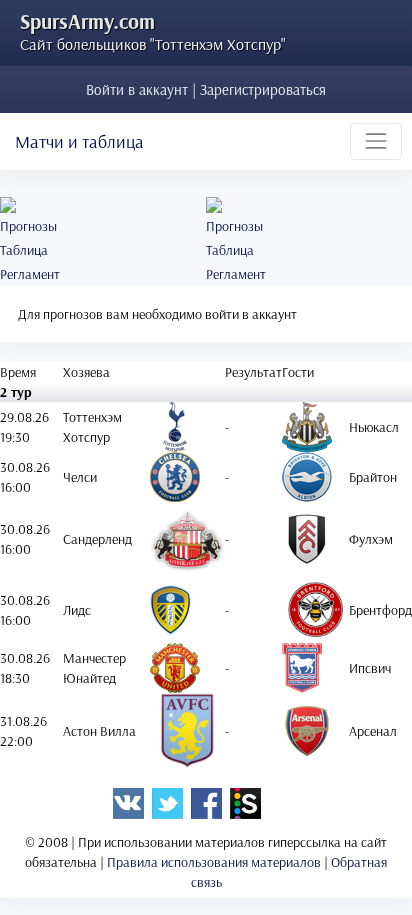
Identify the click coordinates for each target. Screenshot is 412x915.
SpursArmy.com (87, 21)
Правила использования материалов (214, 862)
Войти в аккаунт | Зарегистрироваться (206, 89)
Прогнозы (28, 226)
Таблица (24, 250)
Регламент (30, 274)
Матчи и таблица (79, 141)
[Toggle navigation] (376, 141)
